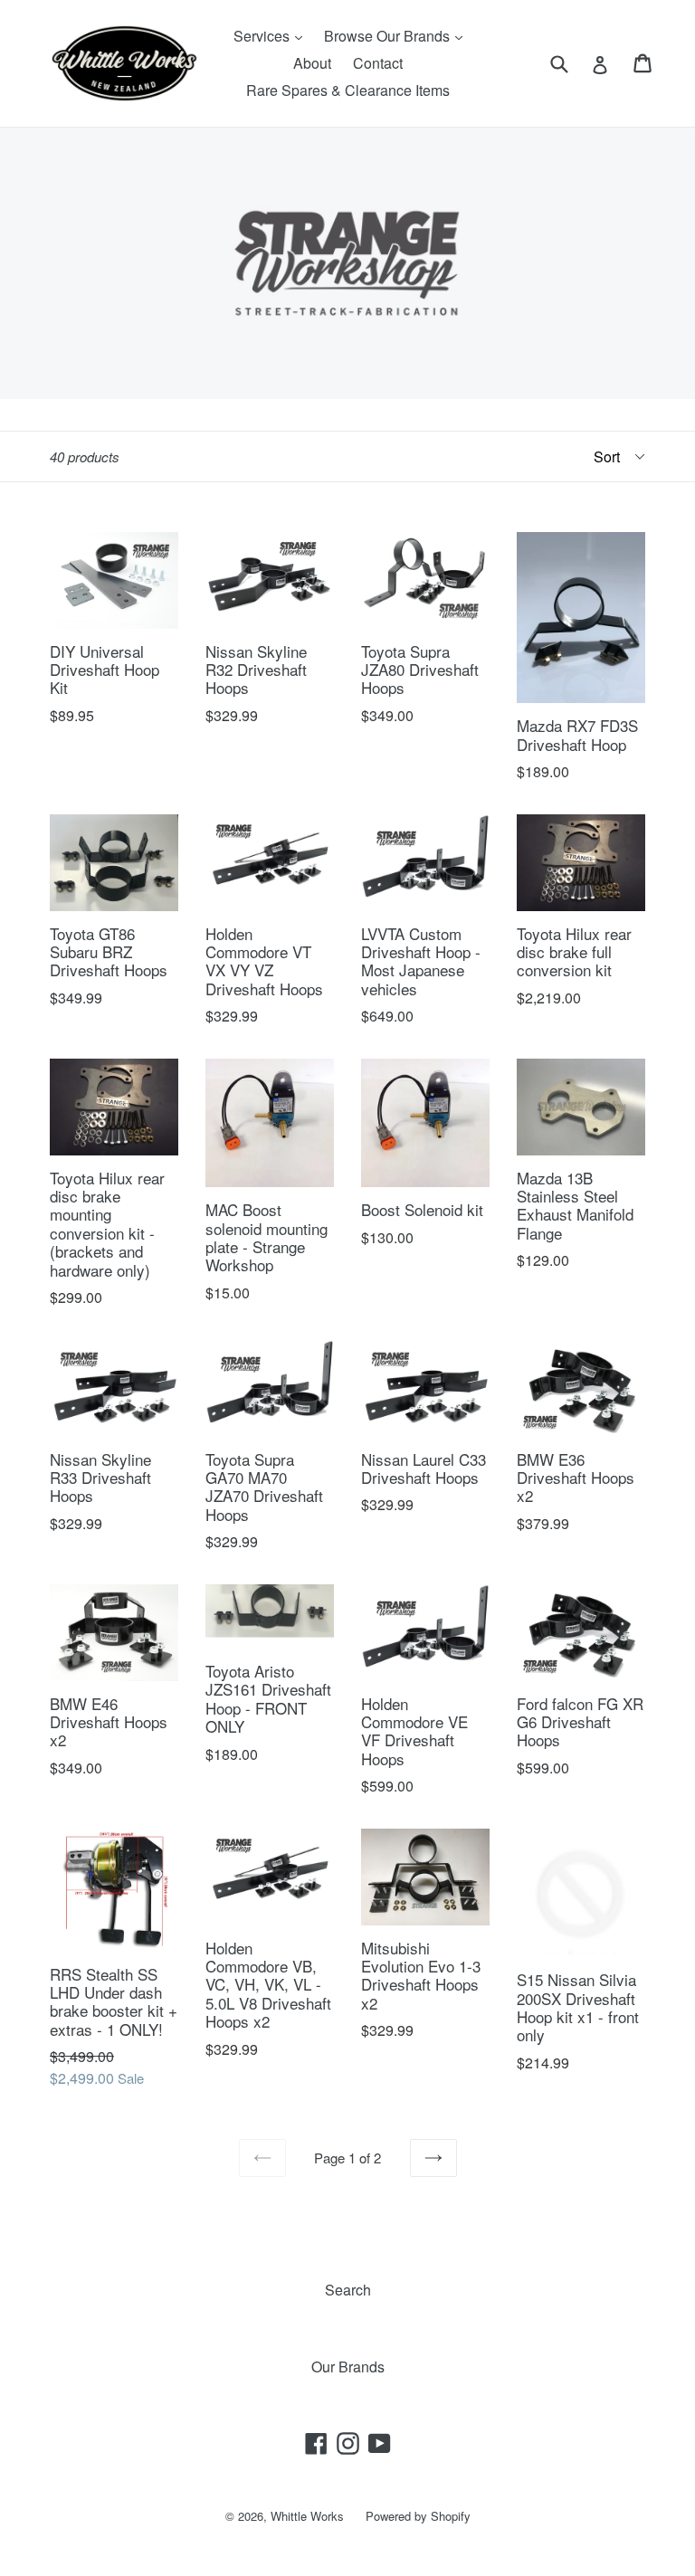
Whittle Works (307, 2516)
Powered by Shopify (418, 2516)
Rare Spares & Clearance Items (348, 90)
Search (348, 2290)
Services (272, 35)
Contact (378, 63)
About (312, 63)
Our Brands (348, 2367)
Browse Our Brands (398, 35)
